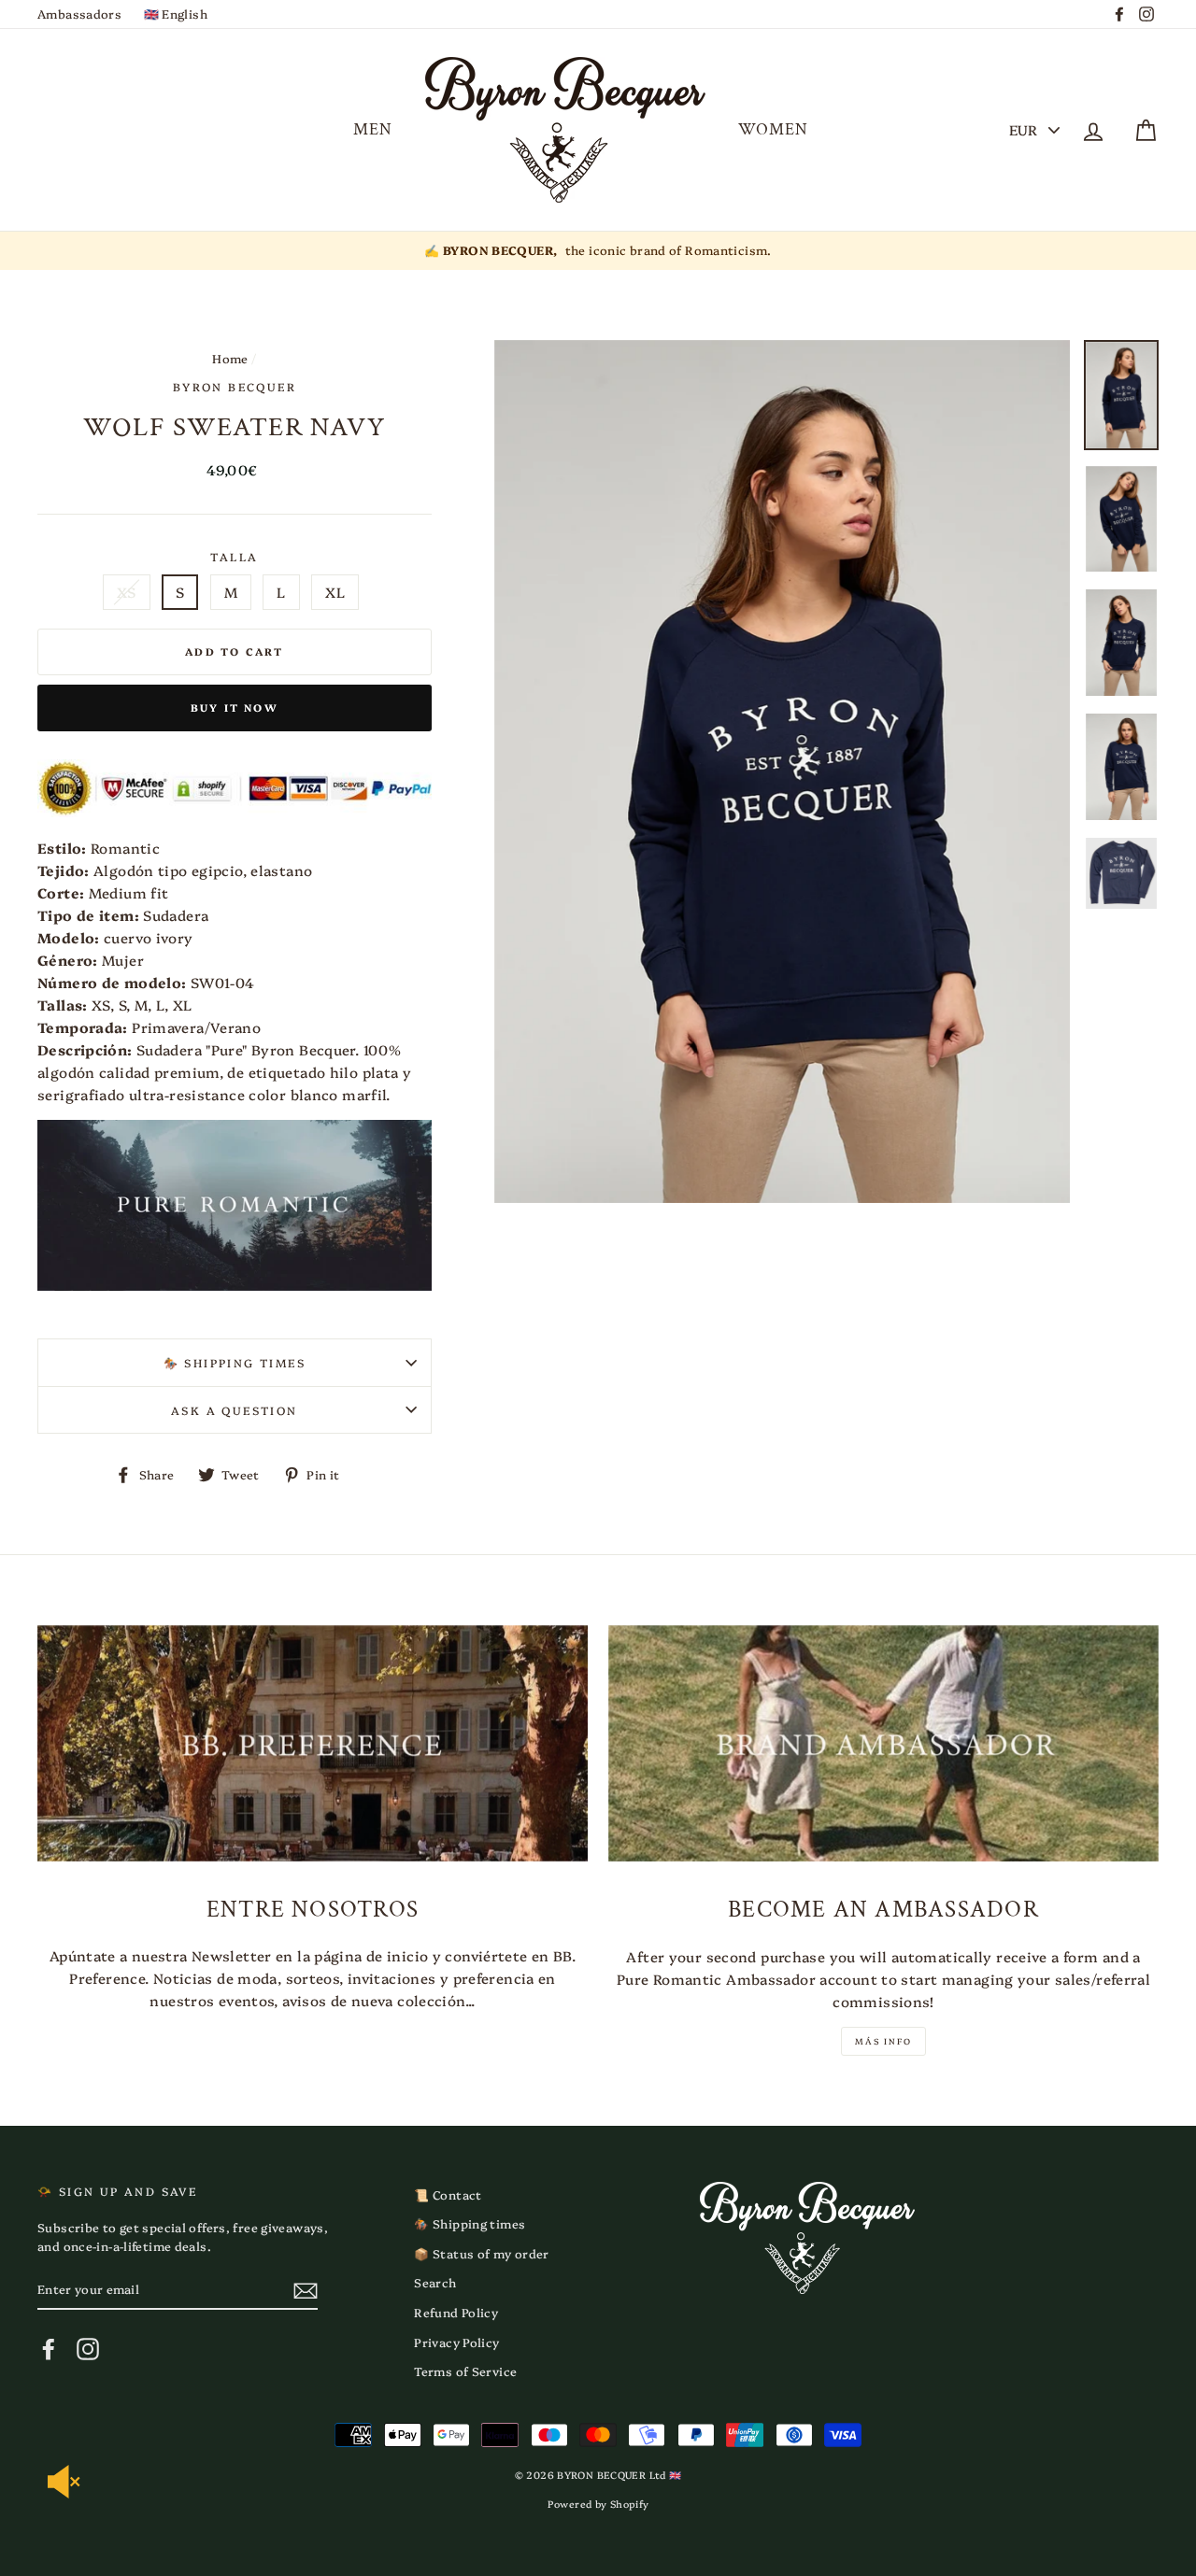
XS (127, 592)
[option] (598, 250)
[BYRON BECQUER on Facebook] (49, 2349)
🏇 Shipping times (470, 2223)
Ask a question (235, 1410)
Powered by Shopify (598, 2504)
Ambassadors (79, 14)
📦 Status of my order (482, 2253)
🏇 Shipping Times (235, 1362)
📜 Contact (448, 2194)
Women (773, 129)
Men (373, 129)
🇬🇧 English (176, 14)
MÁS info (883, 2041)
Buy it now (235, 708)
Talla (234, 556)
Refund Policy (456, 2312)
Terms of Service (465, 2371)
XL (335, 592)
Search (435, 2282)
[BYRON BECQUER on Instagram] (88, 2349)
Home (230, 358)
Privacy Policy (456, 2342)
